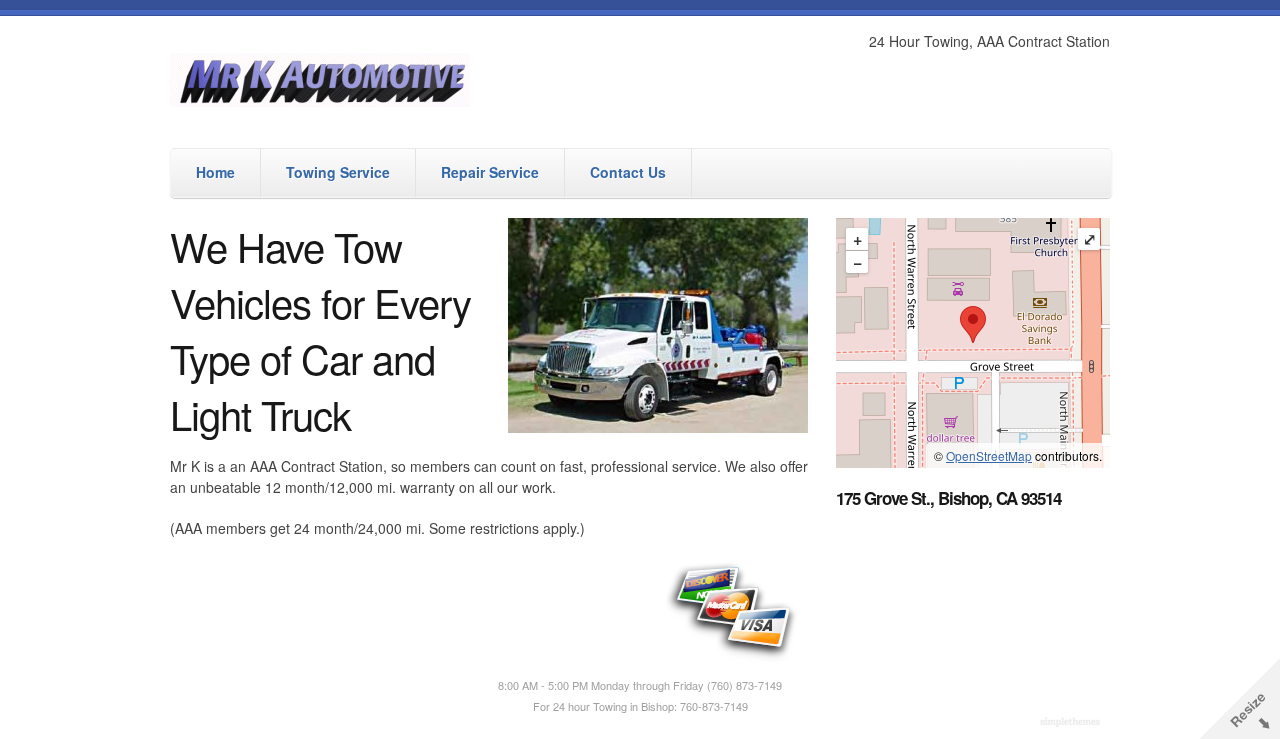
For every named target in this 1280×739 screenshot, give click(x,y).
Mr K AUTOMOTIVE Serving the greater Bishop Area (435, 79)
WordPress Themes (1072, 723)
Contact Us (628, 172)
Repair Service (490, 172)
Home (215, 172)
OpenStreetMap (989, 455)
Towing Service (338, 172)
